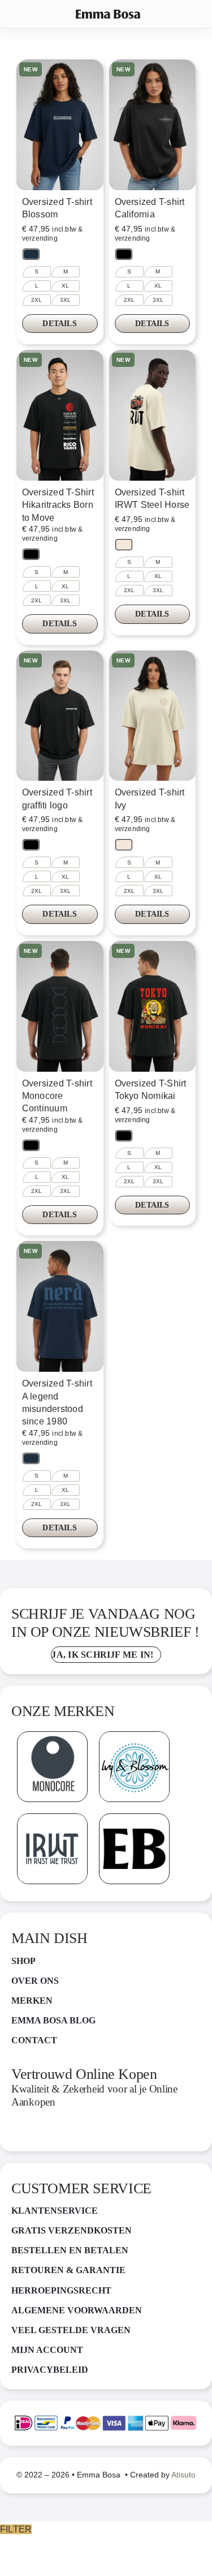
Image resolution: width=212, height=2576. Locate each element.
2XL (37, 300)
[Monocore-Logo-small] (52, 1736)
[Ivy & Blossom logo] (134, 1736)
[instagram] (42, 2132)
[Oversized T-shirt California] (153, 125)
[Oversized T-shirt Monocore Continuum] (60, 1006)
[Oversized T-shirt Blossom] (60, 125)
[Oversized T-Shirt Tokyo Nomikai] (153, 1006)
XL (65, 286)
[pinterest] (67, 2132)
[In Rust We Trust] (52, 1818)
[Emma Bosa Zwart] (108, 14)
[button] (31, 254)
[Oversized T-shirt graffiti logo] (60, 716)
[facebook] (18, 2132)
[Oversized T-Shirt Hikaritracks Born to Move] (60, 415)
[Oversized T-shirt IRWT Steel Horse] (153, 415)
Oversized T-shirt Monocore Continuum (57, 1096)
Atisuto (183, 2475)
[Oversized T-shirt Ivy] (153, 716)
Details (59, 324)
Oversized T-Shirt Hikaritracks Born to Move (58, 505)
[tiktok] (91, 2132)
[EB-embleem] (134, 1818)
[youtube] (116, 2132)
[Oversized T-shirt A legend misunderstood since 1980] (60, 1306)
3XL (66, 300)
